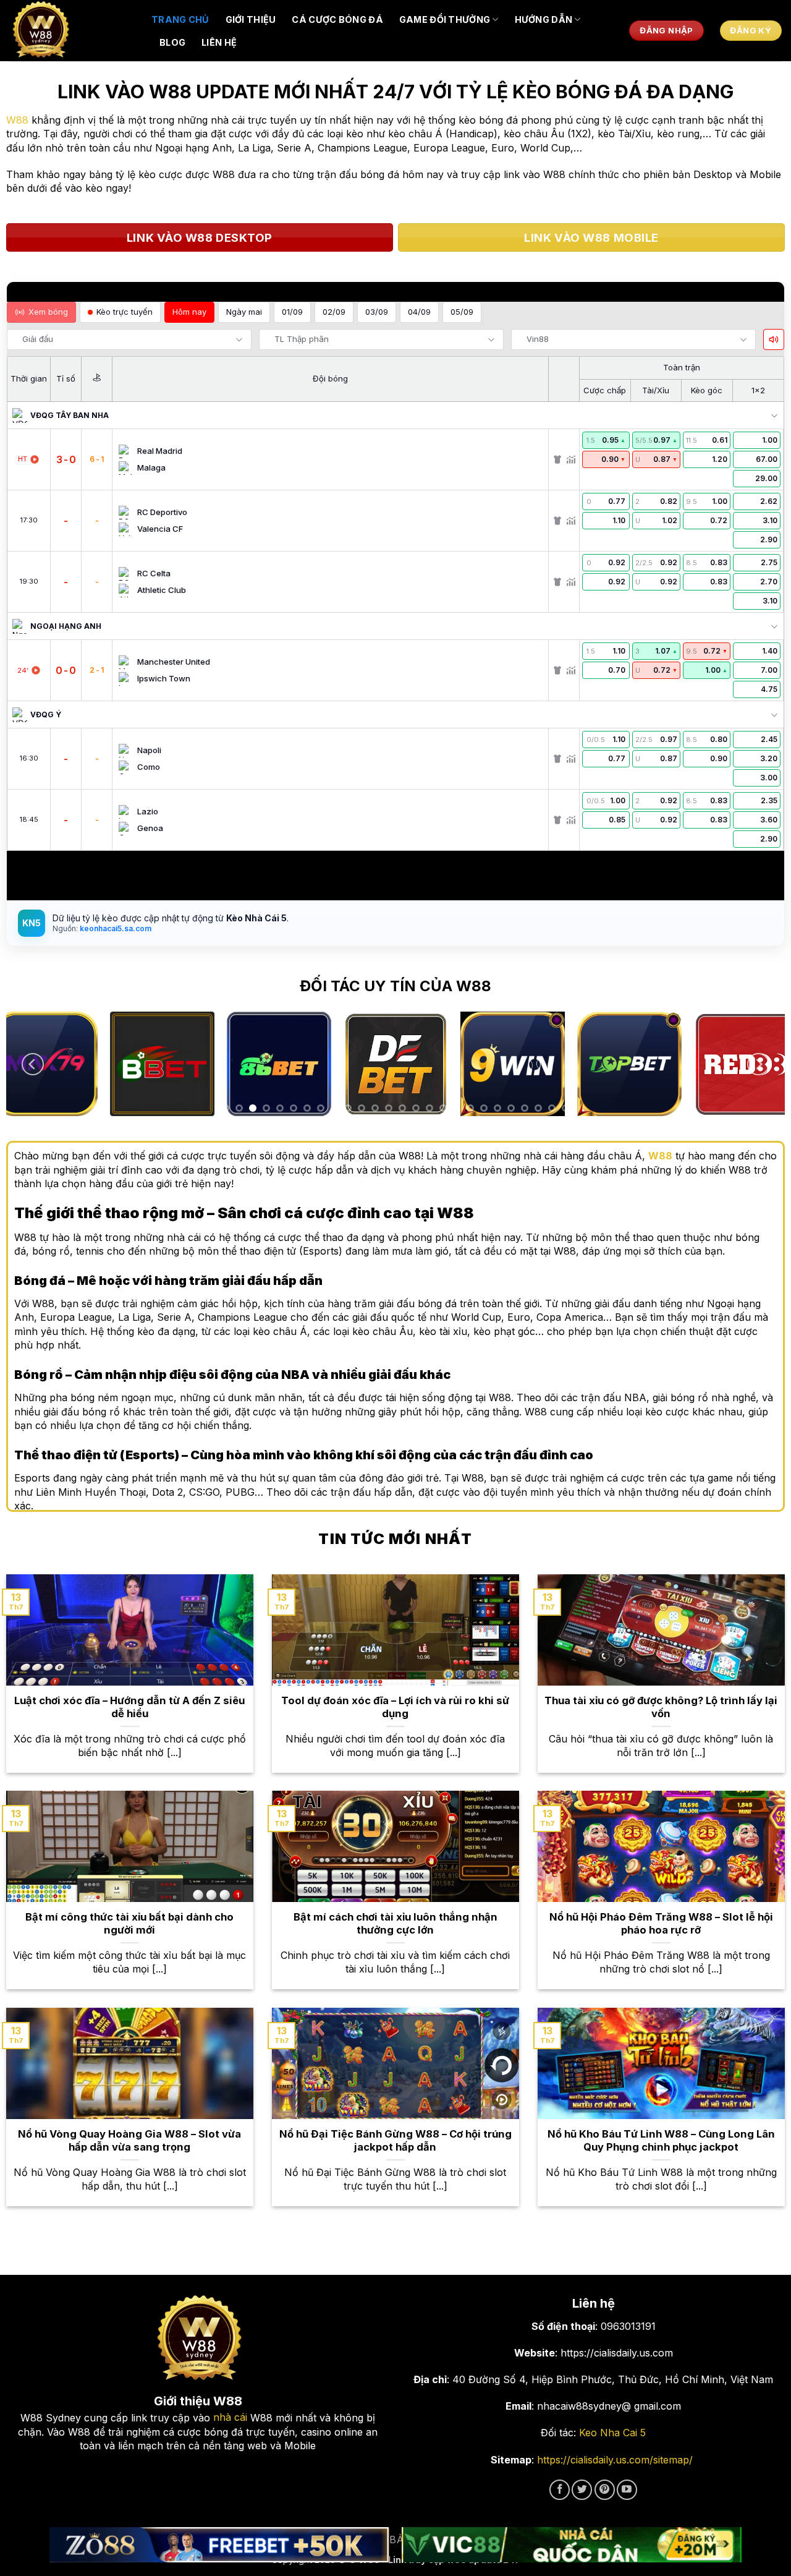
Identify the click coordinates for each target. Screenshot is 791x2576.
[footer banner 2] (572, 2545)
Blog (172, 42)
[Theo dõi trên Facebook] (560, 2490)
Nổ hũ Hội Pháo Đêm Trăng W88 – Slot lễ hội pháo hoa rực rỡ (661, 1924)
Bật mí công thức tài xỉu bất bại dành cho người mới (129, 1924)
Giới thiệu (251, 19)
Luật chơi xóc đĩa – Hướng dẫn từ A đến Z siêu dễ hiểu (129, 1707)
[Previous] (33, 1064)
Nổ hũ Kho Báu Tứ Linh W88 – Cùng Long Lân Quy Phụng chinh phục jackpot (661, 2141)
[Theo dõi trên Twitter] (582, 2490)
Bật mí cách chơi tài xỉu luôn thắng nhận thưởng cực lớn (395, 1924)
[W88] (71, 31)
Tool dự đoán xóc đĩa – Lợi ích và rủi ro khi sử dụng (395, 1707)
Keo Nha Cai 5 (612, 2433)
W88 (17, 120)
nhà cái (230, 2417)
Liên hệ (219, 42)
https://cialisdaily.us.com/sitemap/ (615, 2460)
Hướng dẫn (544, 19)
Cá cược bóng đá (337, 19)
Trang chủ (180, 19)
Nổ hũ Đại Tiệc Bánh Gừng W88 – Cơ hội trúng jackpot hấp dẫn (395, 2141)
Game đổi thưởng (445, 19)
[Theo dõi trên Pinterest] (605, 2490)
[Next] (758, 1064)
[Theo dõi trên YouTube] (627, 2490)
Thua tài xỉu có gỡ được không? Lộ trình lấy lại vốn (661, 1707)
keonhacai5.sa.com (115, 928)
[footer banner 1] (219, 2545)
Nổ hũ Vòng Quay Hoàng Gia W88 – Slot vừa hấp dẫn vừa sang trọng (129, 2141)
